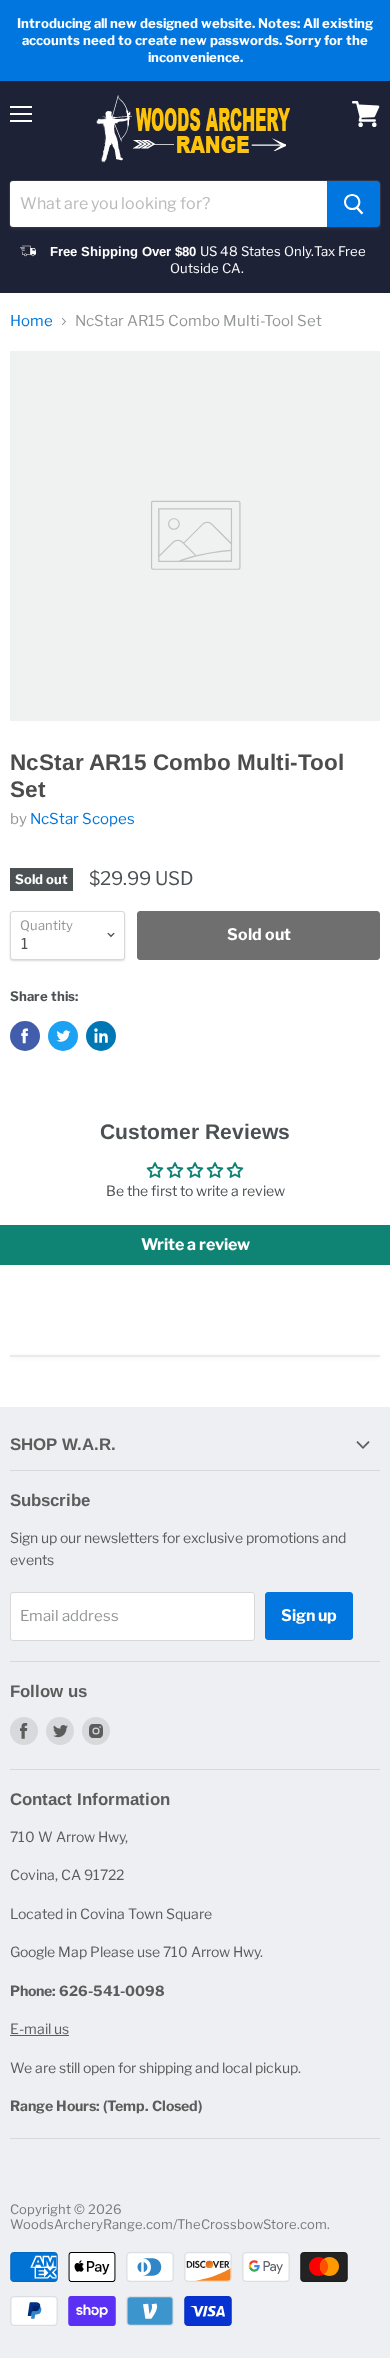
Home (31, 321)
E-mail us (39, 2028)
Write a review (195, 1244)
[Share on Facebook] (25, 1036)
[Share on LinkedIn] (101, 1036)
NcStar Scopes (82, 819)
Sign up (309, 1615)
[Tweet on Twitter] (63, 1036)
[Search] (353, 204)
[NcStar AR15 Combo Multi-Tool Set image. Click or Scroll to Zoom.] (195, 536)
